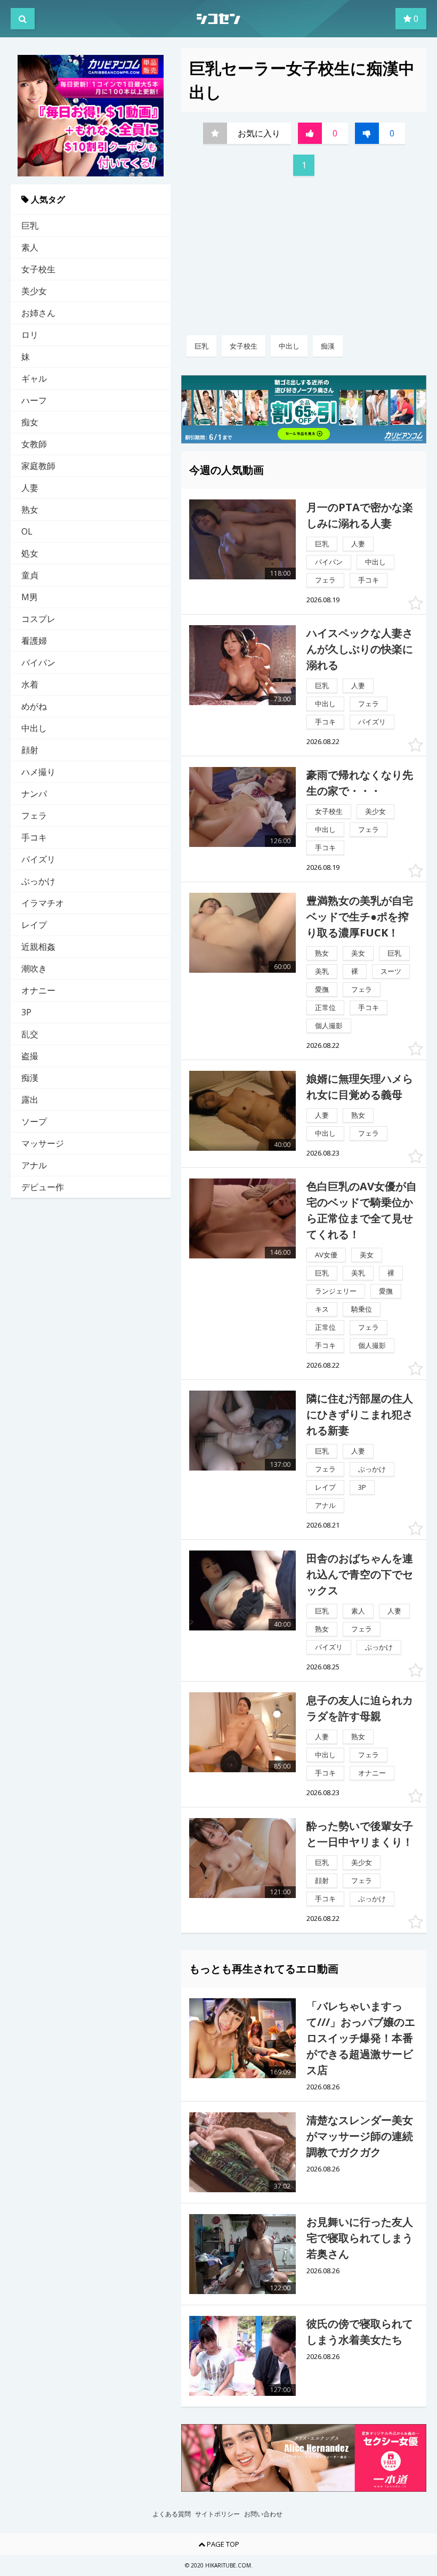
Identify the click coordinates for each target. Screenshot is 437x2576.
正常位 (325, 1007)
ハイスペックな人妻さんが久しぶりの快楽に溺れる (360, 649)
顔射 (30, 750)
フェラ (34, 815)
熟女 (30, 510)
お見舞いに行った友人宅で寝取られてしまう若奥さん (360, 2238)
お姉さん (38, 313)
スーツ (391, 971)
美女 (358, 953)
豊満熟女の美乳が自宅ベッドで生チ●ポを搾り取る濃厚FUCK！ (360, 916)
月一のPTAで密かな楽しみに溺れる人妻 (360, 515)
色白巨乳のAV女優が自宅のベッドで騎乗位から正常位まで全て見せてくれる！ (362, 1210)
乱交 (30, 1034)
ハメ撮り (38, 772)
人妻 (30, 488)
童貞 (30, 575)
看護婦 (34, 641)
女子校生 (38, 269)
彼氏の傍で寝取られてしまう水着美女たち (360, 2332)
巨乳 (30, 225)
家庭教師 (38, 466)
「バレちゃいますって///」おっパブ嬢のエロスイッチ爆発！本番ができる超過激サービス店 (361, 2038)
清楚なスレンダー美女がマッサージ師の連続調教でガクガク (360, 2136)
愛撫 (322, 989)
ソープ (34, 1121)
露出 (30, 1100)
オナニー (38, 990)
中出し (34, 728)
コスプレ (38, 619)
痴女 (30, 422)
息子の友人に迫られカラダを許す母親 (360, 1708)
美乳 (322, 971)
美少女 (34, 291)
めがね (34, 706)
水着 (30, 684)
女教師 (34, 444)
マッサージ (43, 1143)
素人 (30, 247)
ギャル (34, 378)
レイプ (34, 925)
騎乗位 (362, 1309)
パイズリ (38, 859)
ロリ (30, 335)
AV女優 (326, 1255)
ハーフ (34, 400)
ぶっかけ (38, 881)
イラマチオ (43, 903)
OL (27, 531)
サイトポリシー (217, 2514)
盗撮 (30, 1056)
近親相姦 (38, 947)
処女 (30, 553)
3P (26, 1012)
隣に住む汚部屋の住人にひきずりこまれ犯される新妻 (360, 1414)
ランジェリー (336, 1291)
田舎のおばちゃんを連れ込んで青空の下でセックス (360, 1574)
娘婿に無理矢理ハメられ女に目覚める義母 (360, 1087)
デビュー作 (43, 1187)
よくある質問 (172, 2514)
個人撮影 (329, 1025)
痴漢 (30, 1078)
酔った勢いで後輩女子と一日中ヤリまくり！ (360, 1834)
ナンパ (34, 794)
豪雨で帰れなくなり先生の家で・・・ (360, 783)
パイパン (38, 663)
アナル (34, 1165)
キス (322, 1309)
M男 (30, 597)
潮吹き (34, 968)
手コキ (34, 837)
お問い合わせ (263, 2514)
